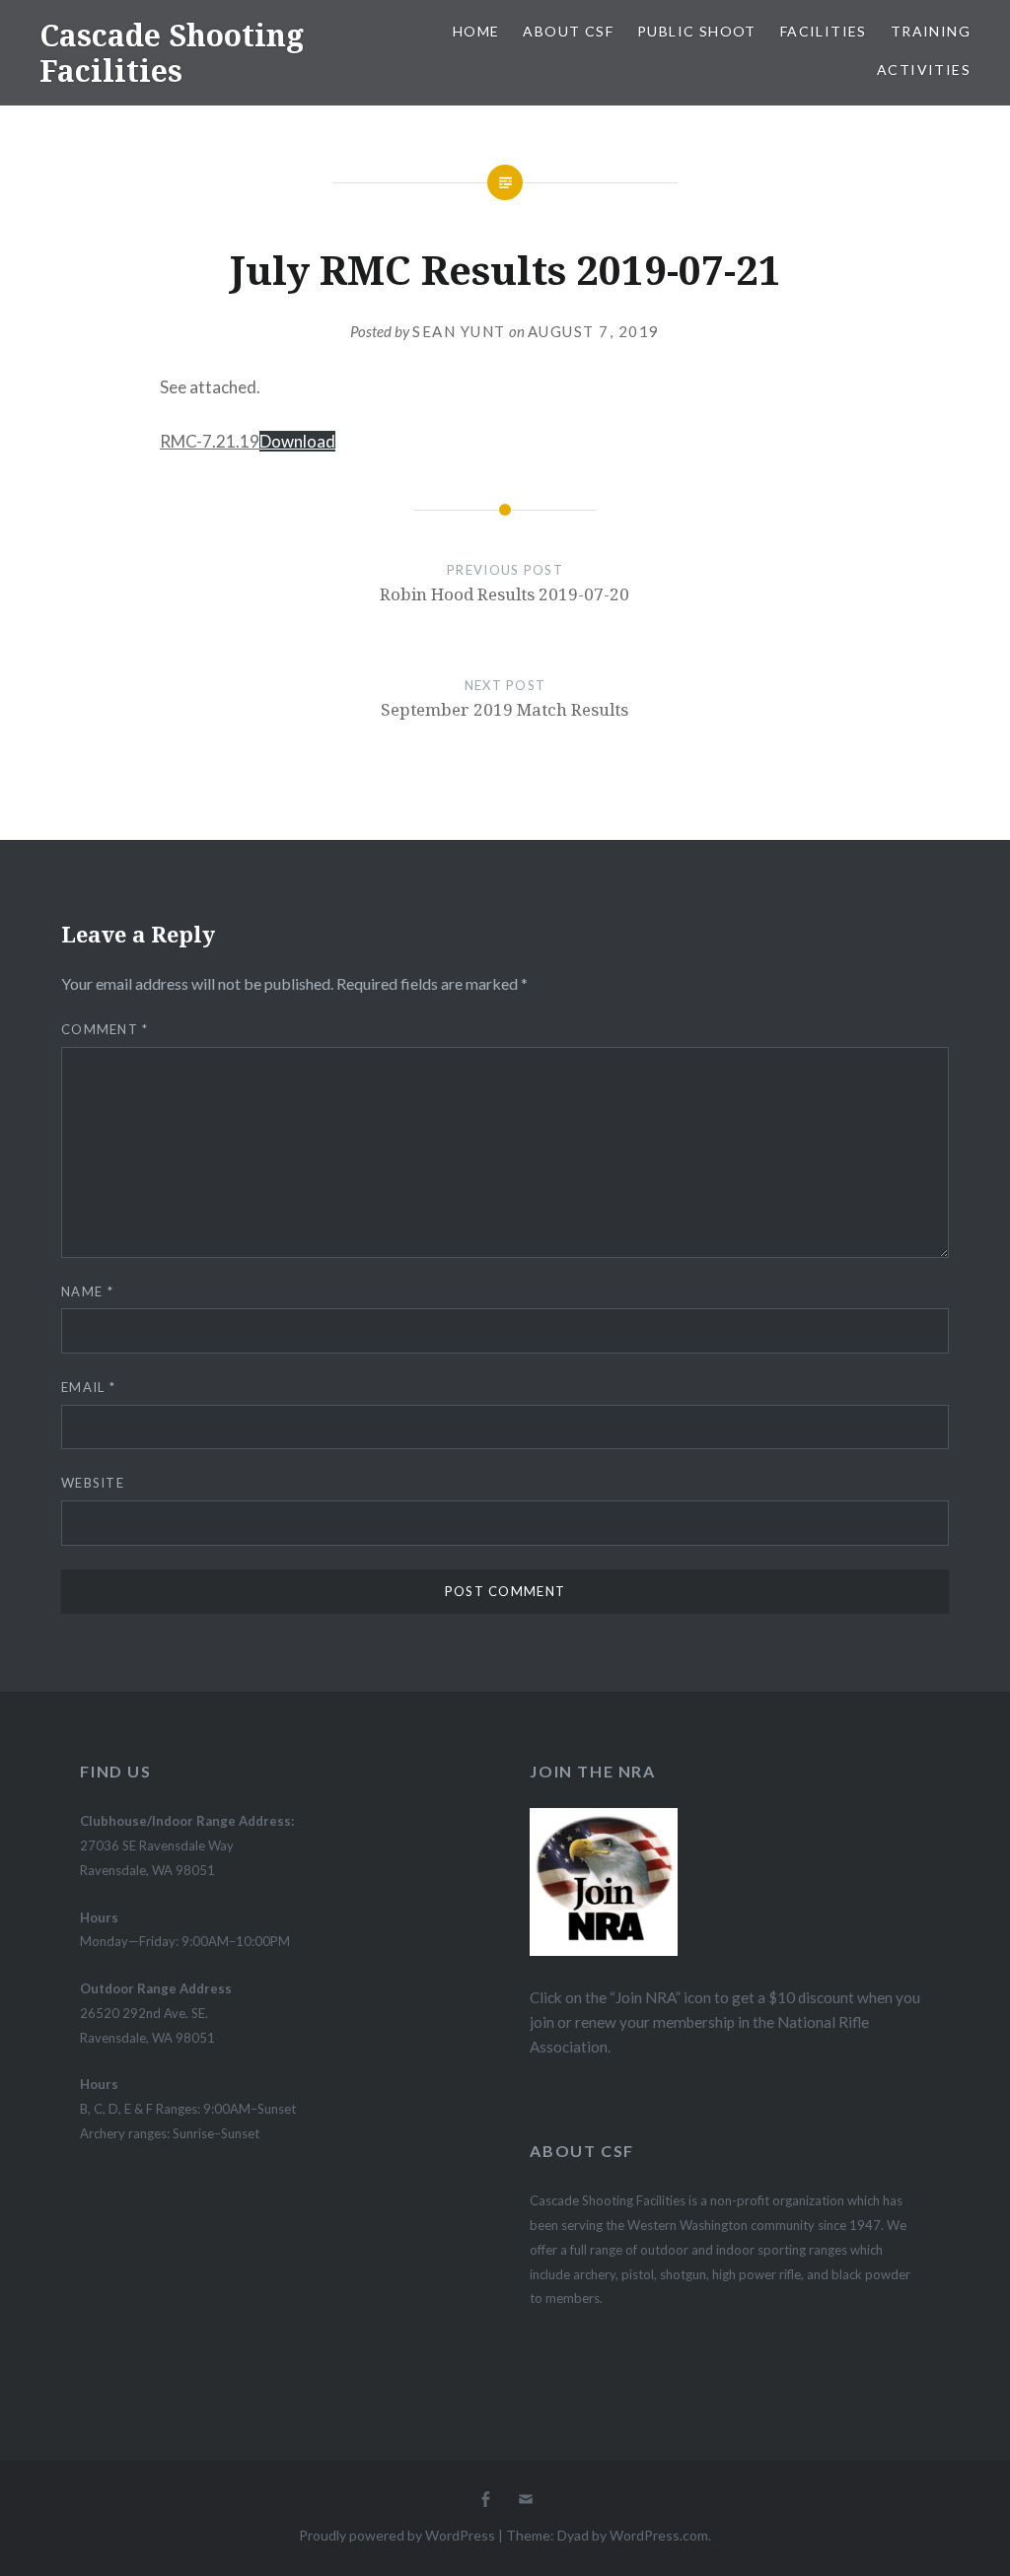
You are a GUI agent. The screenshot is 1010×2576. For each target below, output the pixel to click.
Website (93, 1483)
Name (87, 1291)
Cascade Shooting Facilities (172, 53)
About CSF (568, 31)
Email (88, 1387)
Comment (105, 1029)
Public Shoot (697, 31)
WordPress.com (659, 2535)
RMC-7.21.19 (210, 441)
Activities (924, 70)
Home (476, 31)
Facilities (824, 31)
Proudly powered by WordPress (397, 2535)
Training (931, 31)
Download (297, 441)
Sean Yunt (459, 331)
